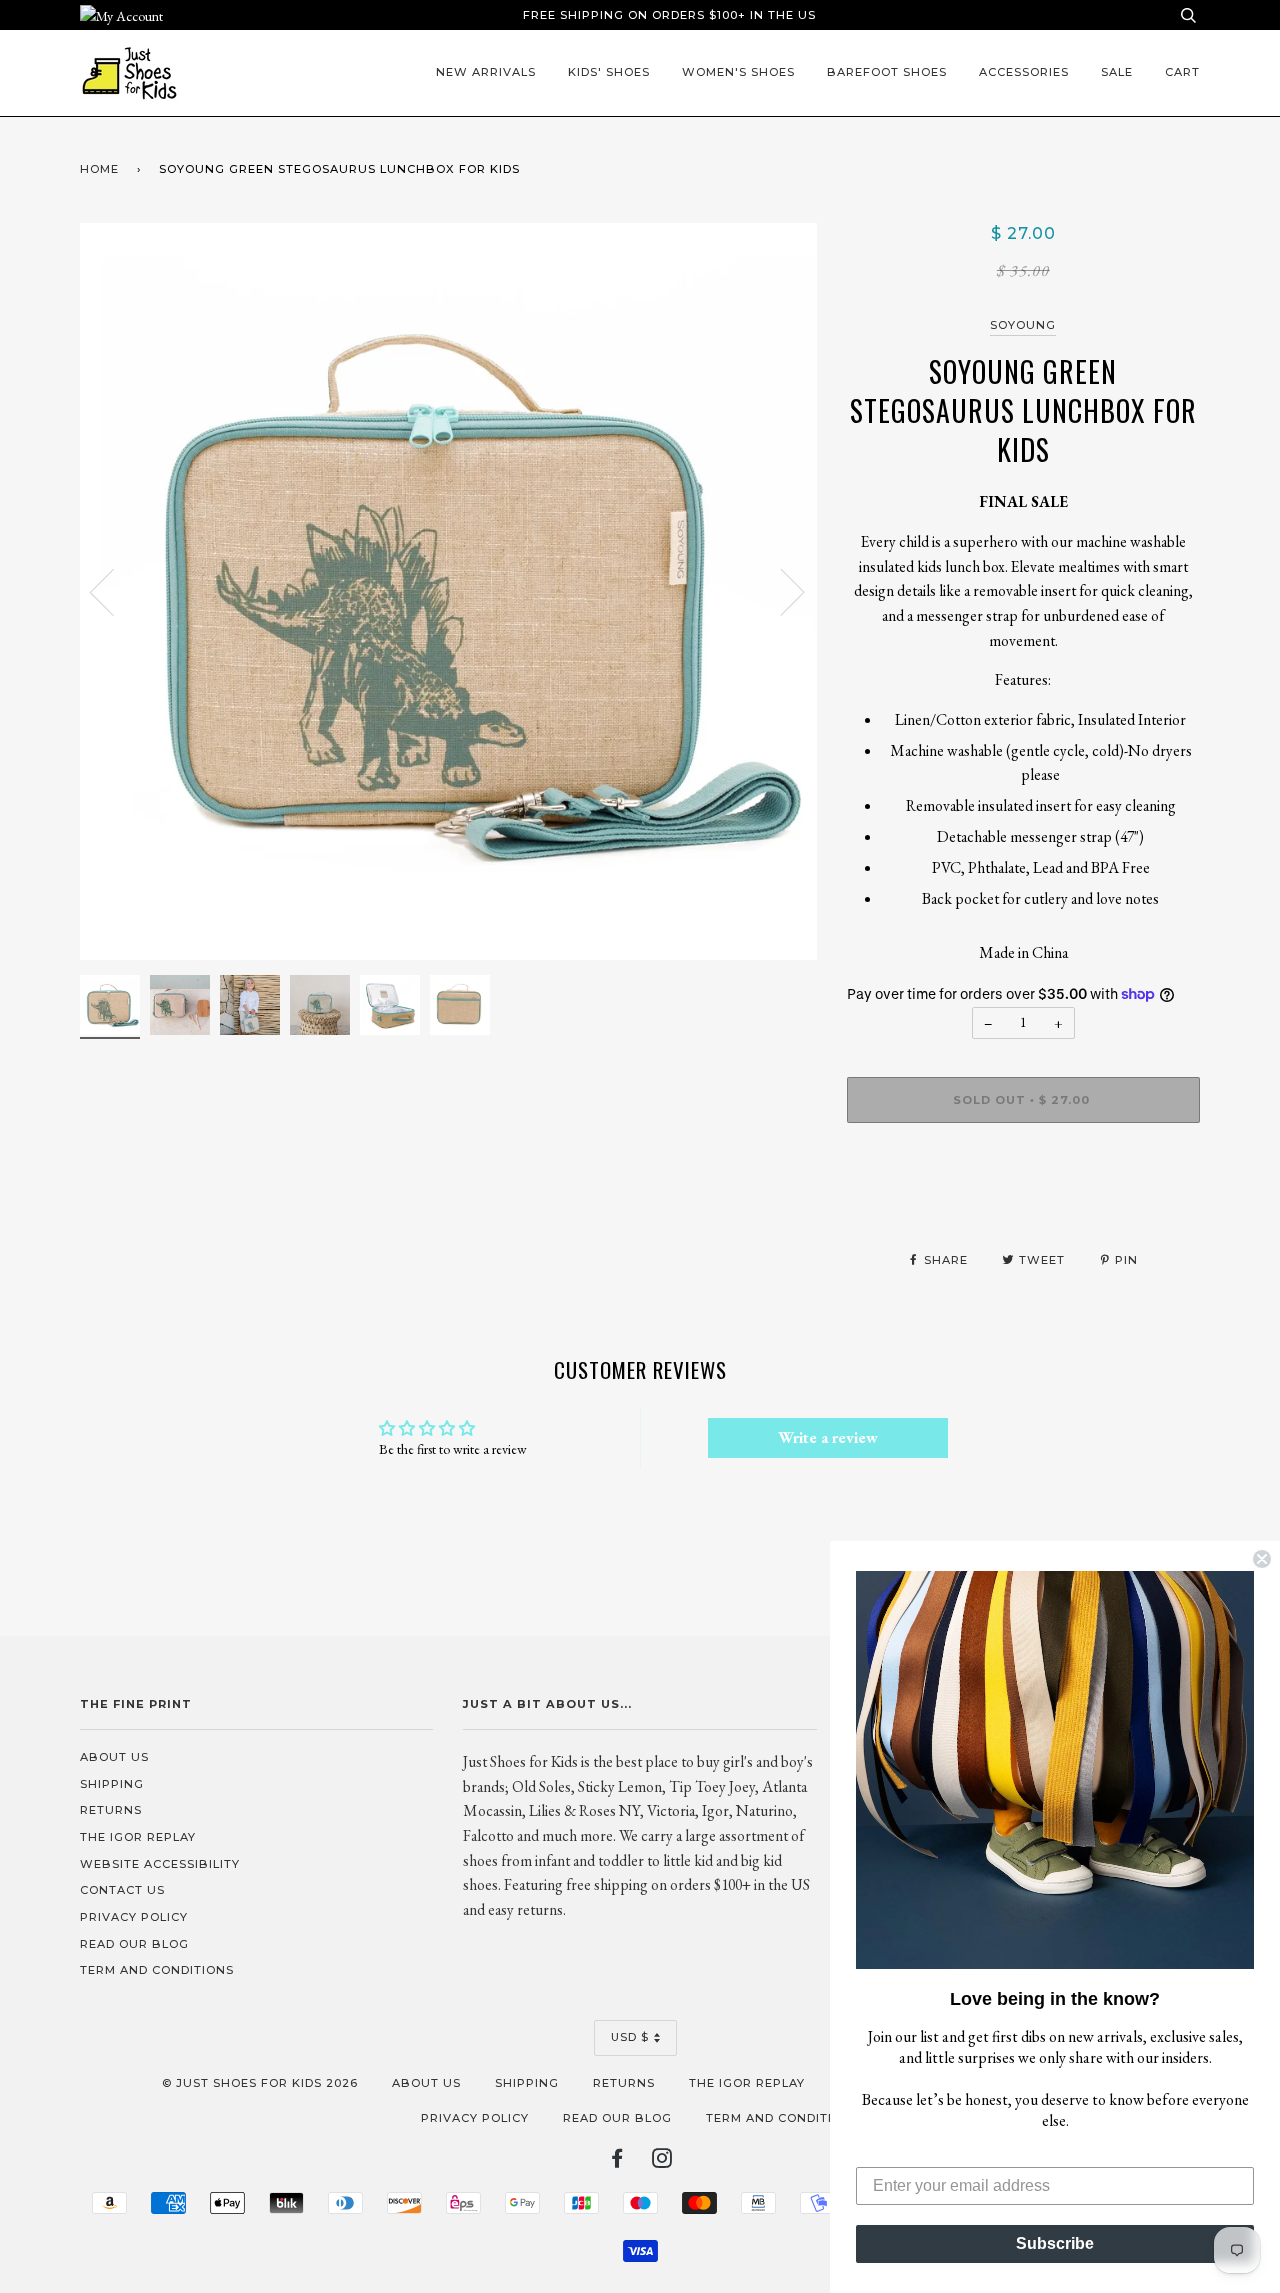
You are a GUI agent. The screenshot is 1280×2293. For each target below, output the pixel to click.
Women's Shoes (738, 72)
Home (99, 169)
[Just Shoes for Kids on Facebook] (617, 2162)
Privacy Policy (134, 1917)
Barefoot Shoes (887, 72)
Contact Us (122, 1890)
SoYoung (1023, 325)
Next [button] (780, 591)
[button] (1055, 1770)
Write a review (828, 1437)
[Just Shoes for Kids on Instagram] (662, 2162)
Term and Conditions (157, 1970)
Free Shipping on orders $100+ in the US (669, 15)
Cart (1182, 72)
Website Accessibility (160, 1864)
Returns (111, 1810)
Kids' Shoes (609, 72)
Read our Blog (134, 1944)
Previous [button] (114, 591)
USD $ (630, 2037)
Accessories (1024, 72)
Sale (1117, 72)
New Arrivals (486, 72)
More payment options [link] (1023, 1207)
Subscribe (1055, 2243)
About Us (114, 1757)
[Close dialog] (1262, 1559)
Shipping (112, 1784)
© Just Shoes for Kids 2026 (260, 2083)
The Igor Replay (138, 1837)
